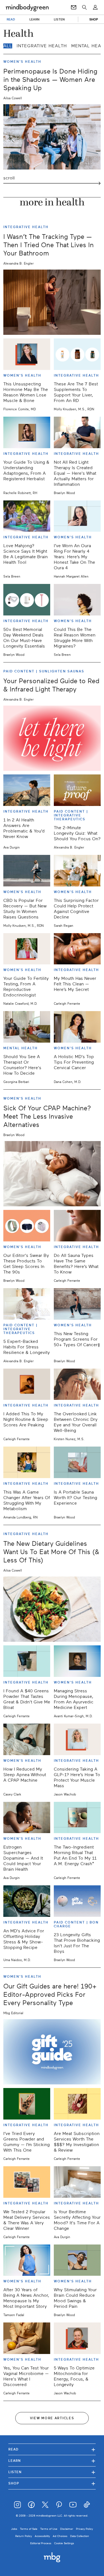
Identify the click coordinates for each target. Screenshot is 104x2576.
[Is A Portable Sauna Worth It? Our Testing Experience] (77, 1462)
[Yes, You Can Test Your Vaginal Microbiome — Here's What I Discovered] (27, 2338)
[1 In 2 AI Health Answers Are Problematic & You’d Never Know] (27, 790)
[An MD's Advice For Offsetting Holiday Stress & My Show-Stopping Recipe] (27, 1901)
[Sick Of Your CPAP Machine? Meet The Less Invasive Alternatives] (52, 1174)
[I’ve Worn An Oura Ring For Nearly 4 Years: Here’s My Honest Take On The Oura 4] (77, 516)
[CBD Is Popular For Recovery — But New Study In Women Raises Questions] (27, 871)
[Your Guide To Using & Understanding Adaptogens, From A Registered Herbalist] (27, 432)
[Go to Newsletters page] (74, 7)
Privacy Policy (84, 2529)
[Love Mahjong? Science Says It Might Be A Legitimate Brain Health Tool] (27, 516)
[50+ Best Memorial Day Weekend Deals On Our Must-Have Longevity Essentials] (27, 600)
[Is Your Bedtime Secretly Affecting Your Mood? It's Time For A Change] (77, 2182)
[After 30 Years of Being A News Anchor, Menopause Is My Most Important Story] (27, 2260)
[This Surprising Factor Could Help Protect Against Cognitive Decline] (77, 871)
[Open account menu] (95, 7)
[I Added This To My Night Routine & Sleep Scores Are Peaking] (27, 1384)
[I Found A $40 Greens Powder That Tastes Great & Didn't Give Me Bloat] (27, 1661)
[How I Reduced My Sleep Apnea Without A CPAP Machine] (27, 1739)
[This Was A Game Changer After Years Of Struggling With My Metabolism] (27, 1462)
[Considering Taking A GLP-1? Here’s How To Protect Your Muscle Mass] (77, 1739)
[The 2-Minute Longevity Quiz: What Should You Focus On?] (77, 790)
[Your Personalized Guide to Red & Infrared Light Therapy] (52, 738)
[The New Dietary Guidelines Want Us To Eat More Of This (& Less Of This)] (52, 1609)
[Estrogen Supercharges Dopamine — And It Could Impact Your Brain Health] (27, 1818)
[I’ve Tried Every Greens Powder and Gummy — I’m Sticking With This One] (27, 2104)
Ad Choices (60, 2536)
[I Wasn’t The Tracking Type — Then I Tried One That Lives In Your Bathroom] (52, 302)
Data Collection (80, 2536)
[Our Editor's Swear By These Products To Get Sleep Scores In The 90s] (27, 1226)
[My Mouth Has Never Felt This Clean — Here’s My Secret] (77, 949)
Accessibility (42, 2536)
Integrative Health (42, 46)
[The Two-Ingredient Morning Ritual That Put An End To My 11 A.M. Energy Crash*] (77, 1818)
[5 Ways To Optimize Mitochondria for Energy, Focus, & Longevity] (77, 2338)
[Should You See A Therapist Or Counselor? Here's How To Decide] (27, 1027)
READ (11, 19)
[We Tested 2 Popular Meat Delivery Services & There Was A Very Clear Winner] (27, 2182)
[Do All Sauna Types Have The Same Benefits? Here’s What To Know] (77, 1226)
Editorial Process (41, 2543)
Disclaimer (67, 2529)
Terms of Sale (29, 2529)
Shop (52, 2483)
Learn (52, 2461)
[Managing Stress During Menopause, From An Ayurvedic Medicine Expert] (77, 1661)
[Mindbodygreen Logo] (27, 7)
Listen (52, 2472)
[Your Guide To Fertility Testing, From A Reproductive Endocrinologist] (27, 949)
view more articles (52, 2418)
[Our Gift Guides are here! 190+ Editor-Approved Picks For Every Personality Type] (52, 2052)
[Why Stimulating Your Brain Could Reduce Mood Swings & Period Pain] (77, 2260)
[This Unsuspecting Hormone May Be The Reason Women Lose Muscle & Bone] (27, 354)
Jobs (14, 2529)
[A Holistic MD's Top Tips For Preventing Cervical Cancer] (77, 1027)
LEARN (35, 19)
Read (52, 2449)
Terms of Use (49, 2529)
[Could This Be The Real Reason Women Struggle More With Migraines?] (77, 600)
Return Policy (24, 2536)
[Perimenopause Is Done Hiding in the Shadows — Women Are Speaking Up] (52, 137)
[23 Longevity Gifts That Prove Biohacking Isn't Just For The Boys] (77, 1901)
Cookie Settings (64, 2543)
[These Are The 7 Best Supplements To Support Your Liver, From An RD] (77, 354)
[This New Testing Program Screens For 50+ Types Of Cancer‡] (77, 1304)
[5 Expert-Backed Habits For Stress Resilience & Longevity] (27, 1304)
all (8, 46)
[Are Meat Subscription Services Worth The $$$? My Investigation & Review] (77, 2104)
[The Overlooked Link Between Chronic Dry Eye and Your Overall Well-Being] (77, 1384)
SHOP (94, 19)
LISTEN (59, 19)
